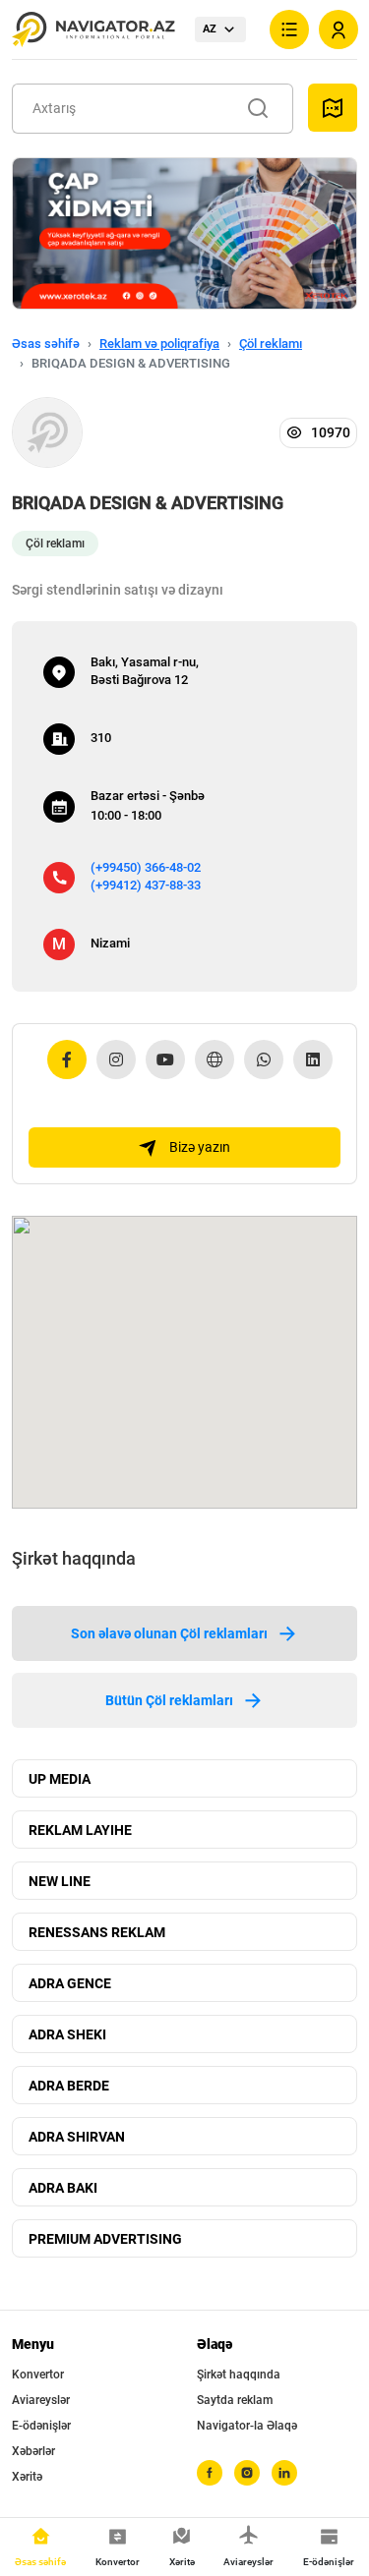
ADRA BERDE (69, 2086)
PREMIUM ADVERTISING (105, 2239)
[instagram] (247, 2473)
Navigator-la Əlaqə (247, 2426)
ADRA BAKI (63, 2188)
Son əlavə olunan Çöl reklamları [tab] (169, 1633)
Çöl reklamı (271, 343)
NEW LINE (60, 1881)
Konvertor (38, 2375)
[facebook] (210, 2473)
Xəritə (27, 2477)
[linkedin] (284, 2473)
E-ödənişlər (41, 2426)
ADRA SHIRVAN (77, 2137)
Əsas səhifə (46, 343)
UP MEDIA (60, 1779)
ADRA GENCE (70, 1983)
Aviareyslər (41, 2400)
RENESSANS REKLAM (97, 1932)
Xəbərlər (33, 2451)
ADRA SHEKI (67, 2034)
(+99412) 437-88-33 (146, 885)
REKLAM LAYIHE (80, 1830)
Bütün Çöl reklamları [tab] (169, 1700)
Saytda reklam (235, 2400)
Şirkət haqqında (239, 2375)
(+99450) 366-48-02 (146, 867)
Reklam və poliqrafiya (159, 343)
